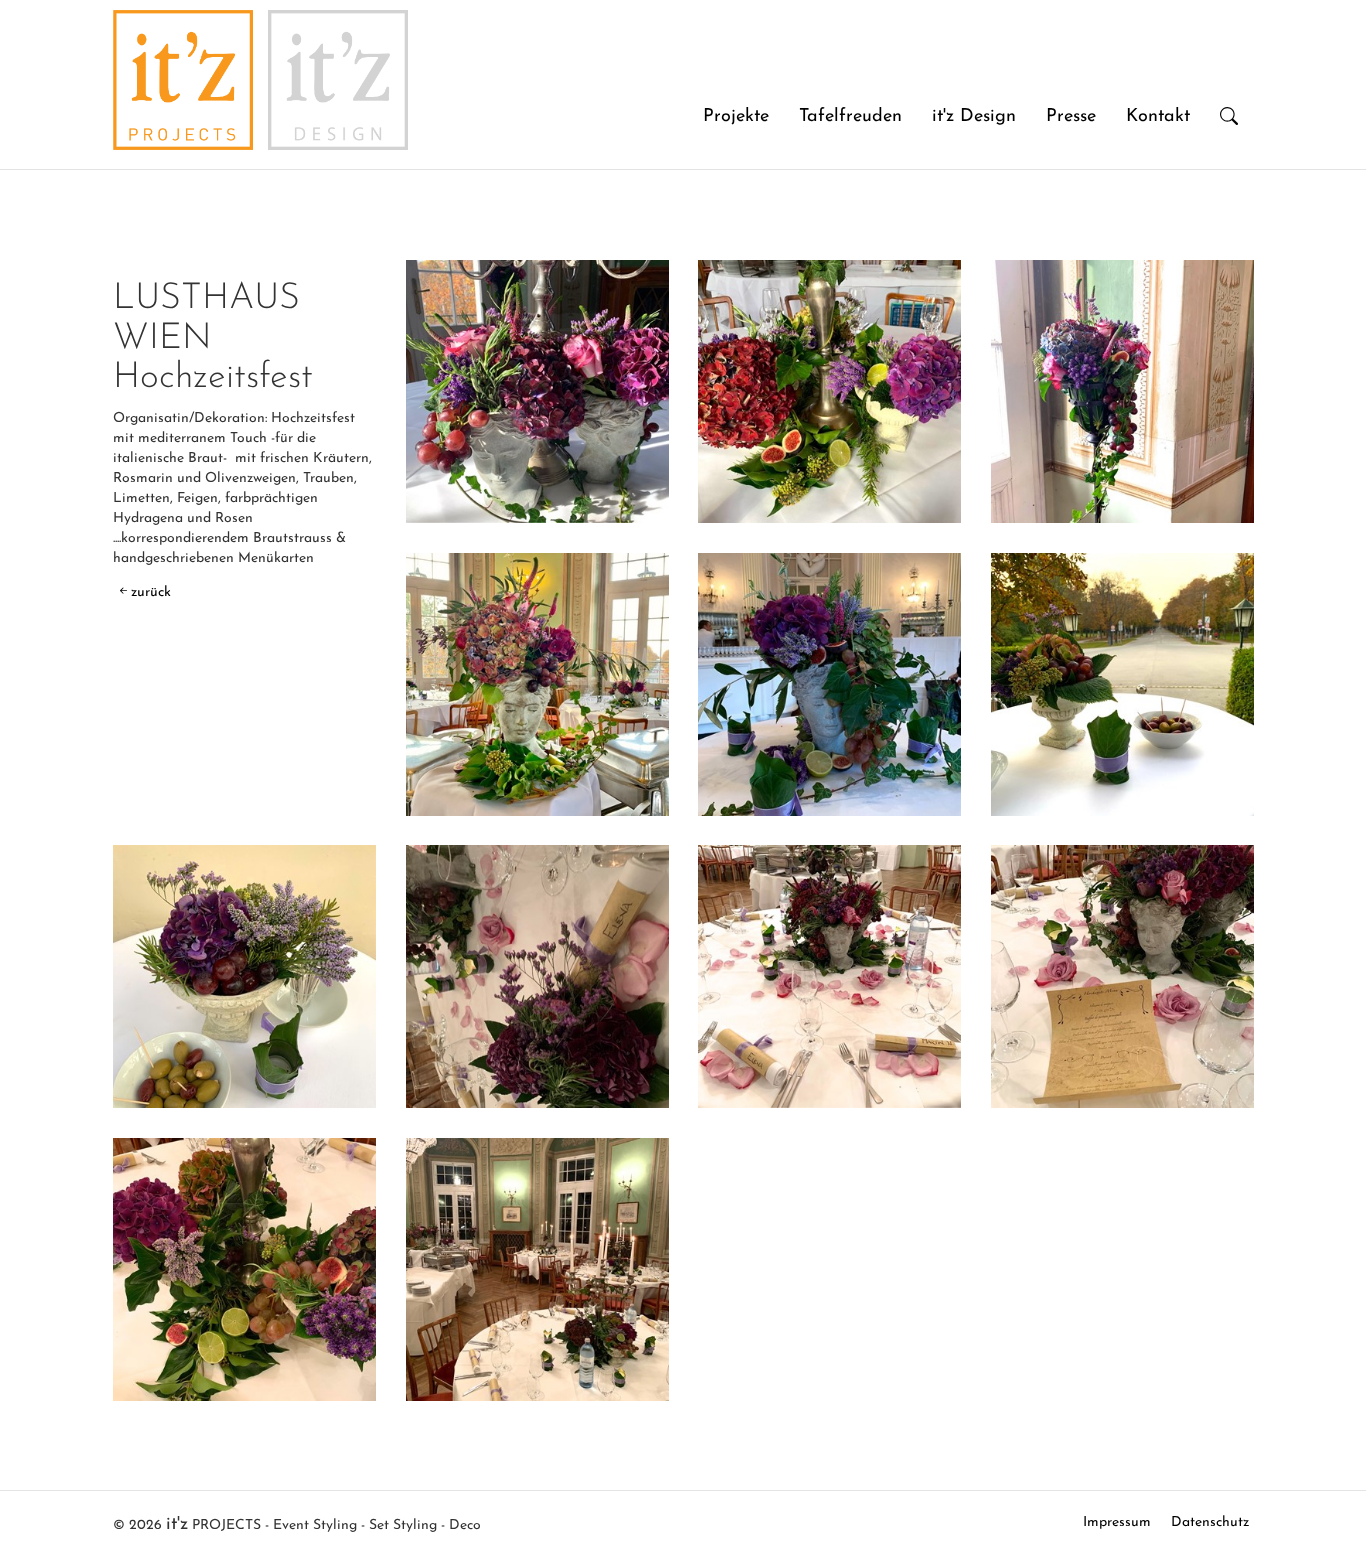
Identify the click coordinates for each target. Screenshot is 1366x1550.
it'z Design (974, 117)
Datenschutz (1210, 1522)
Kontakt (1158, 117)
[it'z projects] (183, 25)
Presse (1071, 117)
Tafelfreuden (850, 117)
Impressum (1117, 1522)
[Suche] (1229, 118)
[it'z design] (338, 25)
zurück (151, 592)
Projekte (736, 117)
